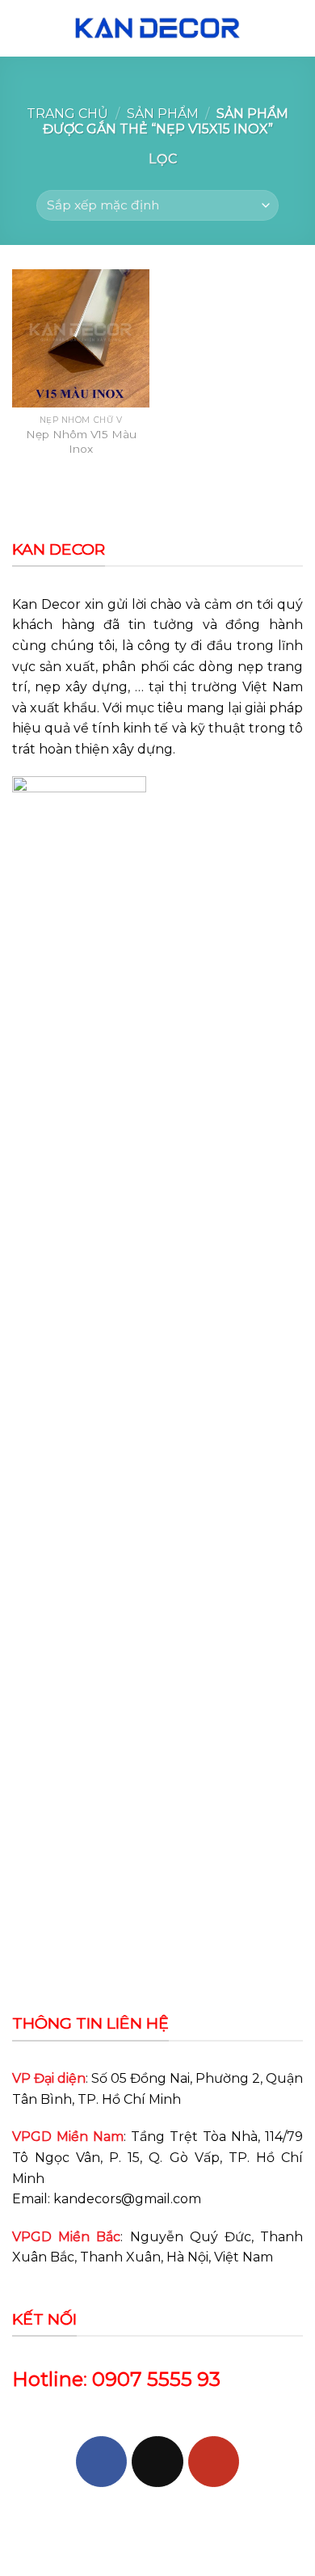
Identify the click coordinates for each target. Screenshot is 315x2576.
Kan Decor (46, 604)
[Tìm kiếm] (296, 28)
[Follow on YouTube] (214, 2462)
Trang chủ (67, 114)
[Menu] (22, 28)
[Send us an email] (157, 2462)
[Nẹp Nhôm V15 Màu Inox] (81, 338)
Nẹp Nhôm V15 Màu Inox (81, 441)
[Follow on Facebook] (101, 2462)
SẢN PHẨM (163, 114)
